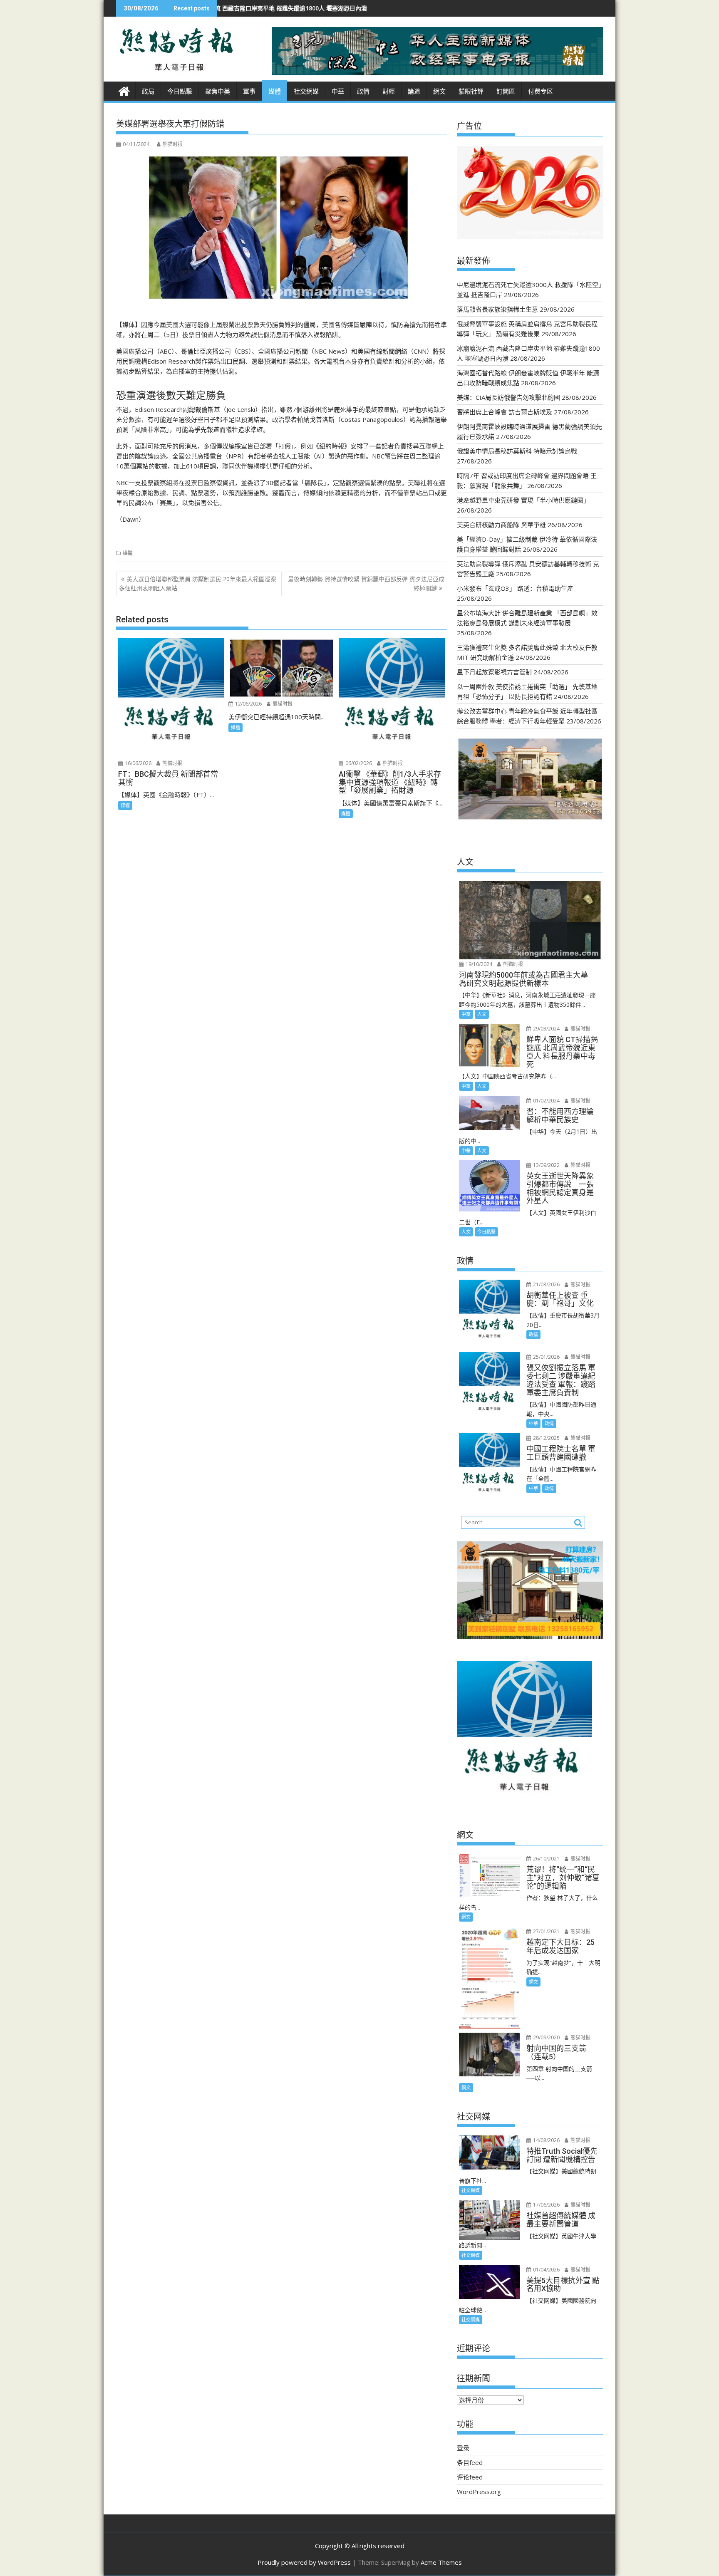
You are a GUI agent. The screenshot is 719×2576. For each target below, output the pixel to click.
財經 (389, 92)
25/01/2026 (546, 1357)
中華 (338, 92)
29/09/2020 (546, 2037)
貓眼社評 (471, 92)
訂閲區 (506, 92)
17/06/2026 (546, 2205)
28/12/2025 (546, 1438)
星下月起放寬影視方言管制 (494, 672)
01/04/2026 (546, 2270)
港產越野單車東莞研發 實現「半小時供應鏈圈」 (523, 500)
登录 (463, 2448)
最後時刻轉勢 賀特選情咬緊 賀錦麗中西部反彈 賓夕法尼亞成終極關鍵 (366, 583)
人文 (482, 1014)
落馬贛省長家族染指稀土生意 (497, 309)
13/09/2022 (546, 1165)
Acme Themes (441, 2562)
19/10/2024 (478, 964)
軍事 (249, 92)
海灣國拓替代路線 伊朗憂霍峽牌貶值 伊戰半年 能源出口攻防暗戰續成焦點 (333, 8)
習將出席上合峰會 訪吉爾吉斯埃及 (505, 412)
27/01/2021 (546, 1931)
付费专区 (540, 92)
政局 (148, 92)
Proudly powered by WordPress (304, 2562)
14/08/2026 (546, 2140)
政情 (363, 92)
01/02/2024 (546, 1101)
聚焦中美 (218, 92)
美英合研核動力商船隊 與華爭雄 (501, 525)
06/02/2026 (358, 763)
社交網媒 (306, 92)
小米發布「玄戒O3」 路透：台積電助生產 (515, 588)
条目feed (470, 2462)
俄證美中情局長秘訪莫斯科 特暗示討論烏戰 (517, 451)
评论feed (470, 2477)
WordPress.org (479, 2492)
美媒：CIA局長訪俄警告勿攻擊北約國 (508, 397)
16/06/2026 (138, 763)
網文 (439, 92)
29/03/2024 (546, 1029)
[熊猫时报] (124, 90)
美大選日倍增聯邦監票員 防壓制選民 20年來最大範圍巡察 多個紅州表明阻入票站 (198, 583)
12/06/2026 (248, 704)
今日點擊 (180, 92)
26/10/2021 (546, 1859)
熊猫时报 (173, 144)
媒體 (275, 92)
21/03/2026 (546, 1284)
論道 (414, 92)
